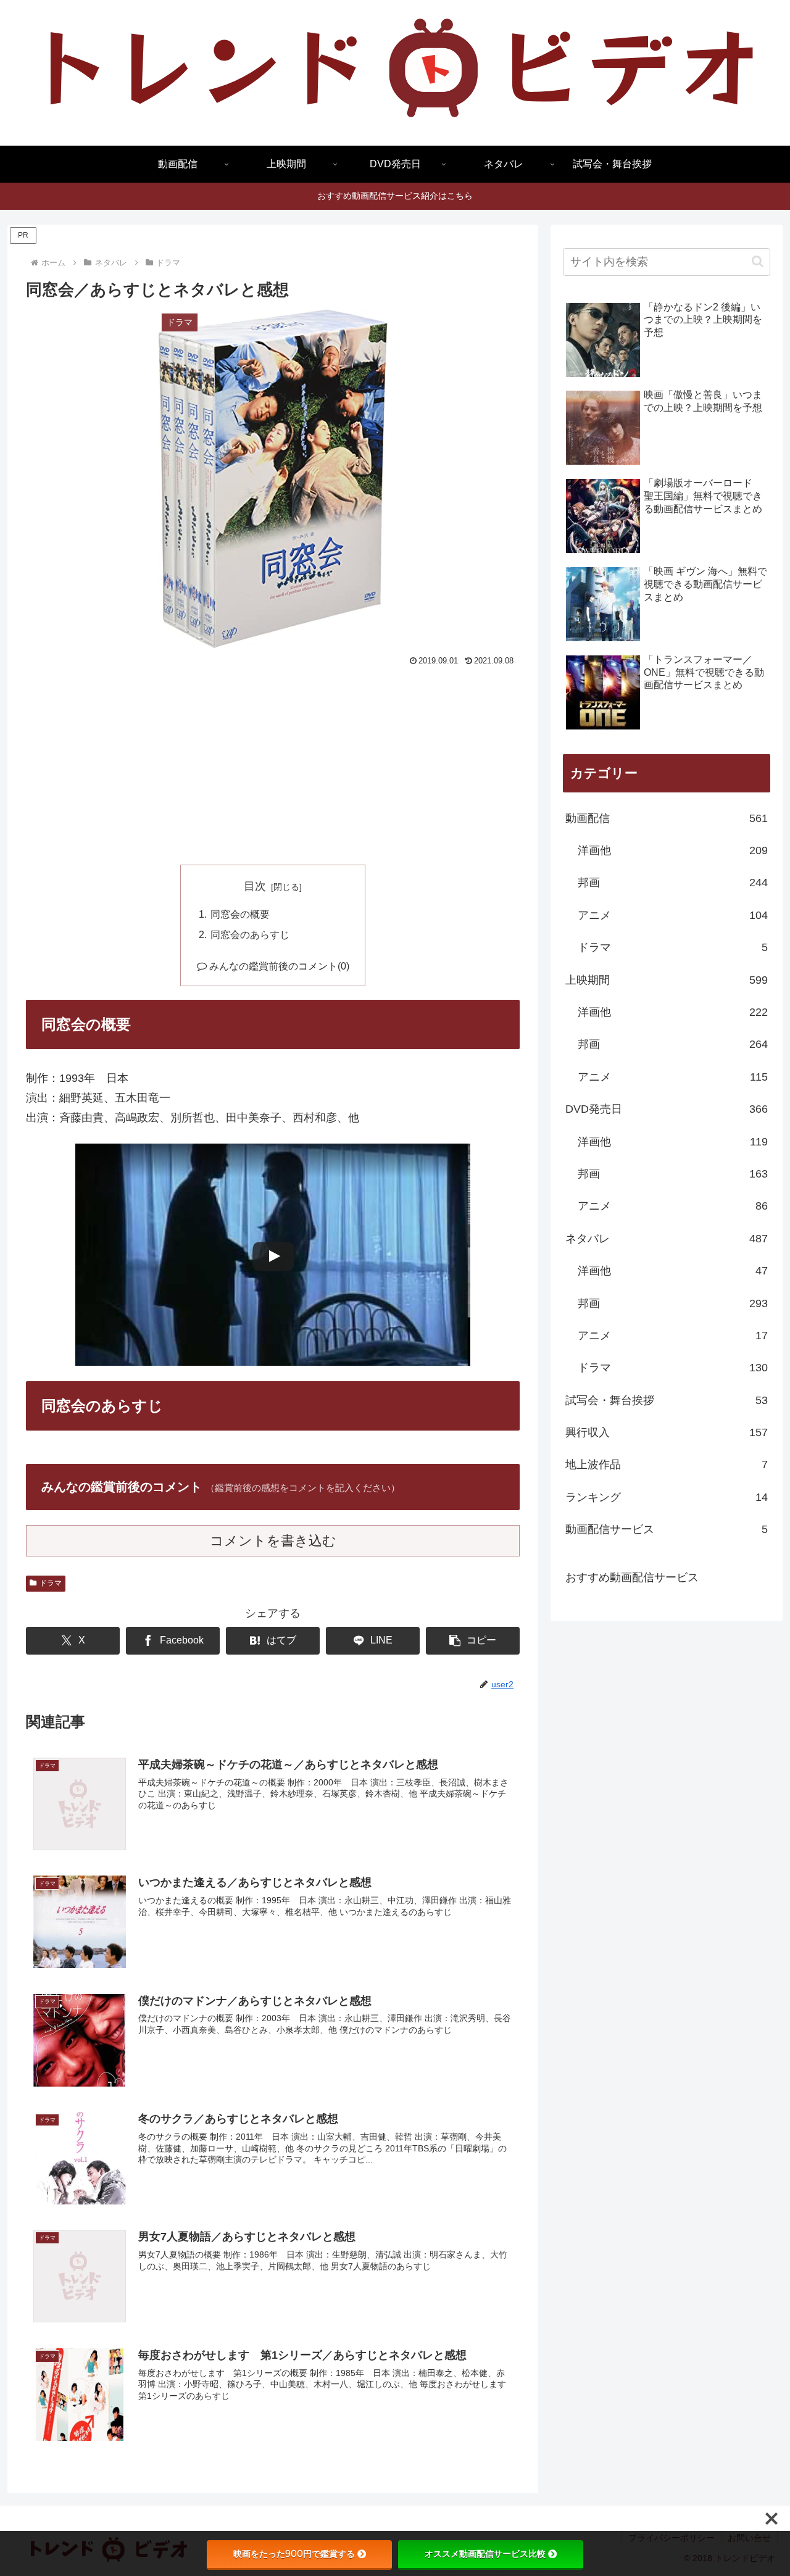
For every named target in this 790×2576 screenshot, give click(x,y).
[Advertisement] (273, 763)
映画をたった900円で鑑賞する (294, 2554)
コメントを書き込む (273, 1541)
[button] (473, 1641)
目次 (255, 886)
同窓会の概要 (240, 914)
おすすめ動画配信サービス (632, 1577)
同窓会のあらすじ (250, 934)
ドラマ (51, 1583)
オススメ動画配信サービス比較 (485, 2554)
